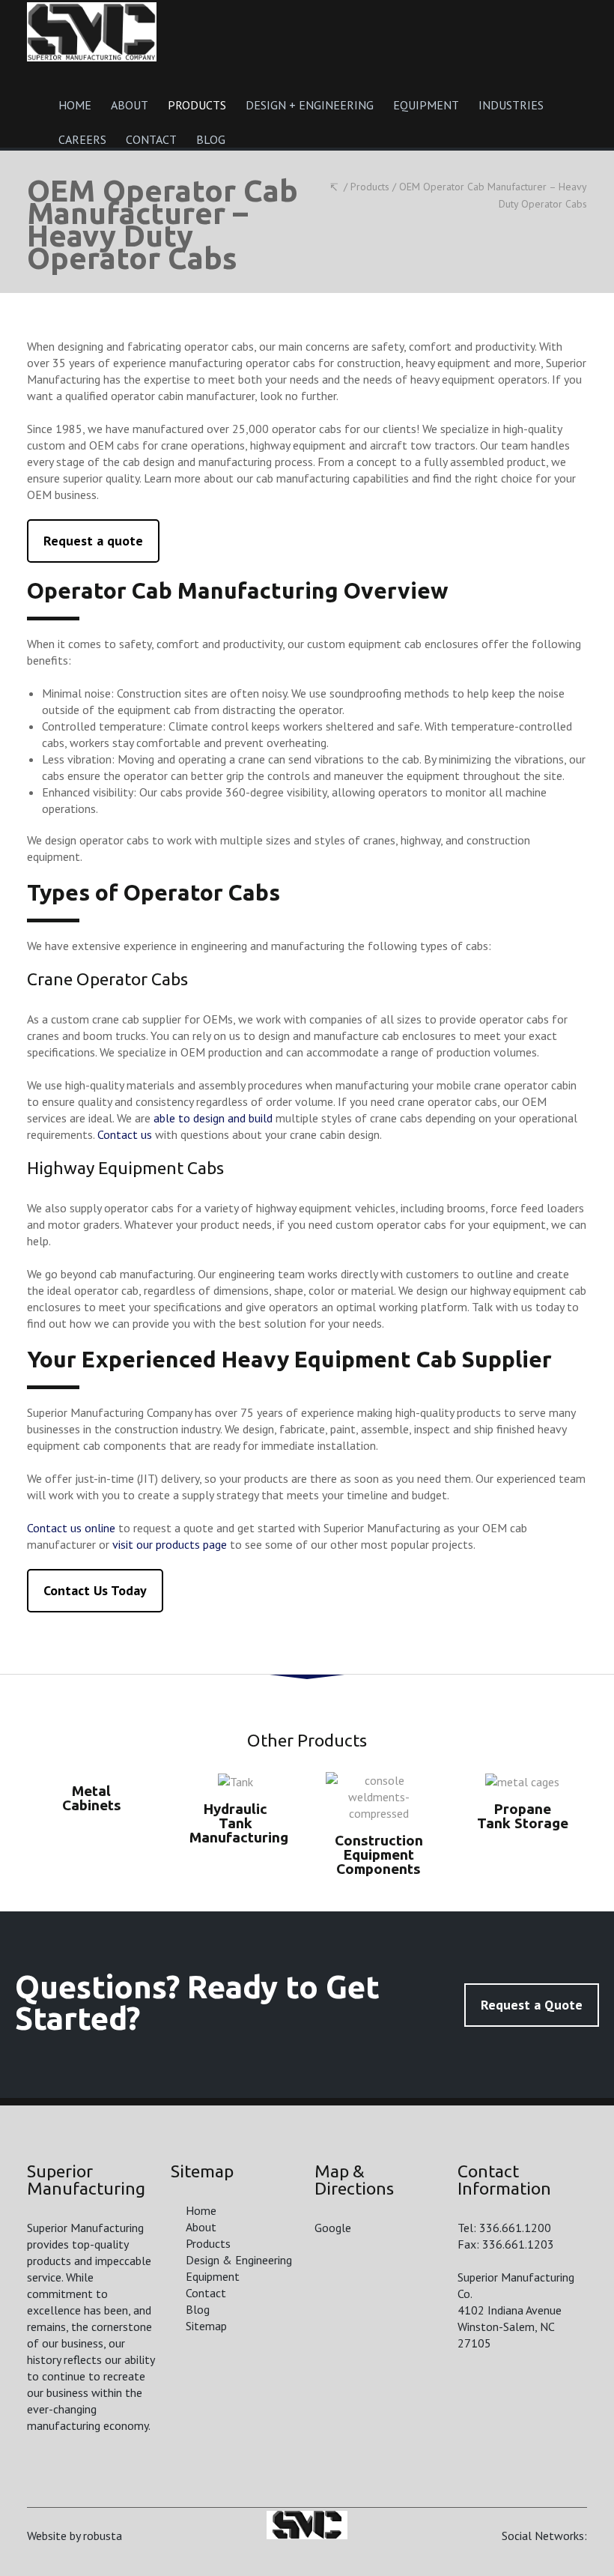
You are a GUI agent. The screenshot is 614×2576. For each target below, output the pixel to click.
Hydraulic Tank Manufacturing (239, 1823)
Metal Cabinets (92, 1798)
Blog (198, 2309)
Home (201, 2210)
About (201, 2227)
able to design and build (213, 1118)
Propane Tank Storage (523, 1816)
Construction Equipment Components (379, 1854)
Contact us (125, 1134)
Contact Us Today (95, 1590)
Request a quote (93, 541)
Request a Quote (532, 2005)
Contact (206, 2293)
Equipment (213, 2276)
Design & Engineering (239, 2260)
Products (208, 2243)
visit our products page (170, 1544)
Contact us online (71, 1528)
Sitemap (206, 2326)
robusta (103, 2536)
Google (333, 2228)
